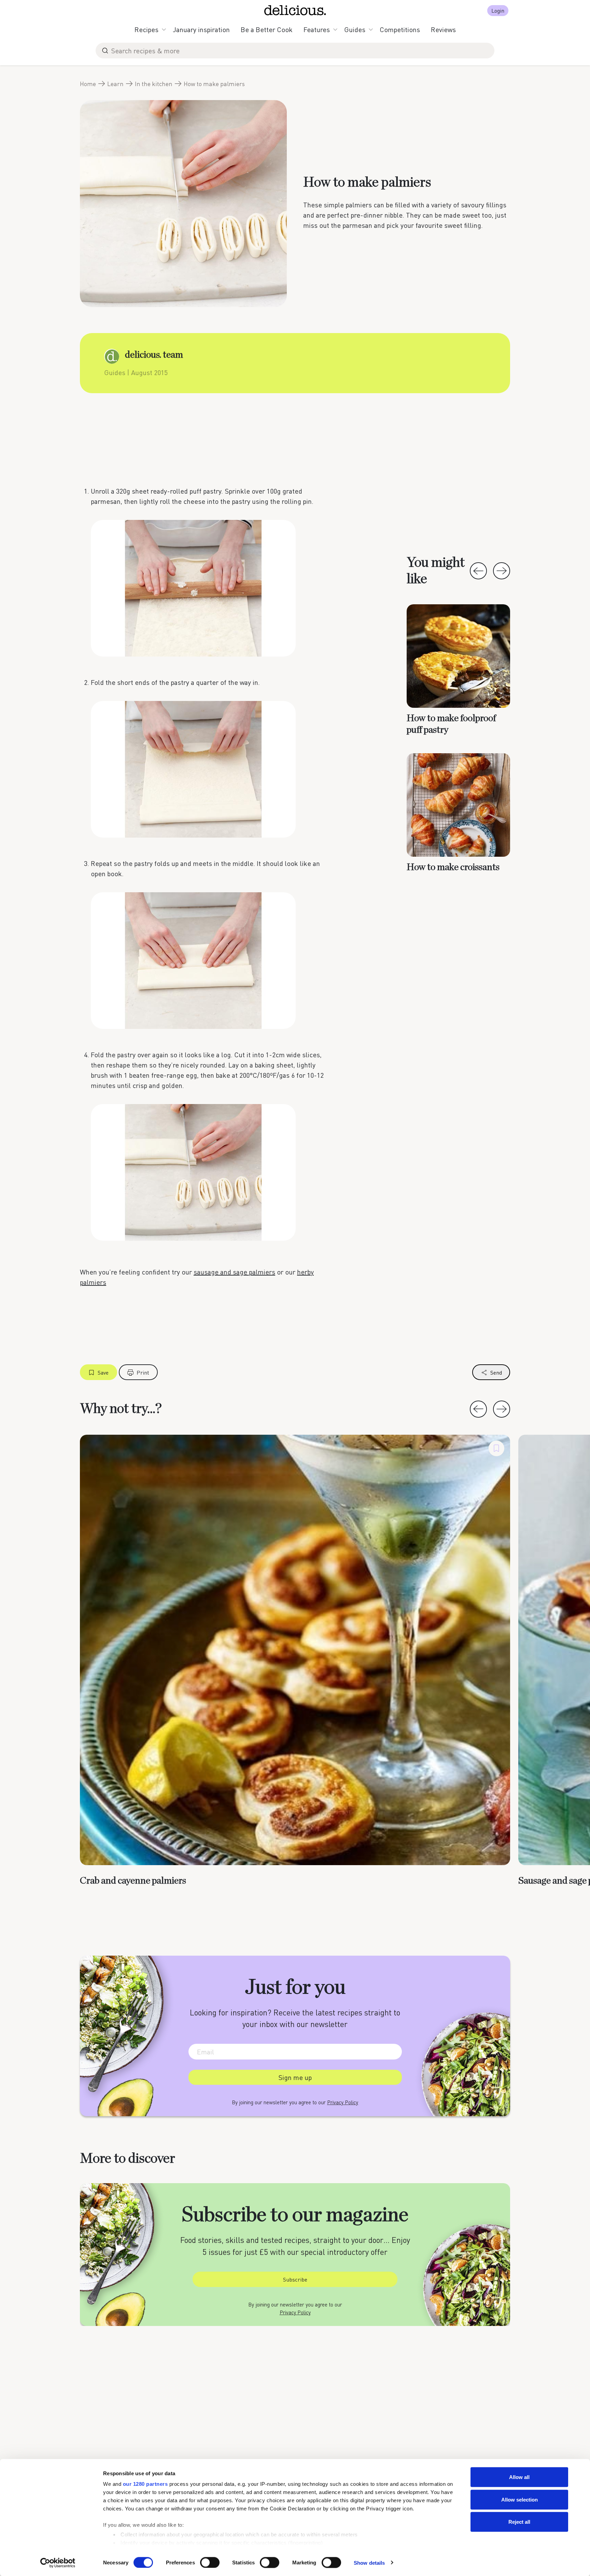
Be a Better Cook (267, 29)
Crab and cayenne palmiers (133, 1881)
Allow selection (519, 2499)
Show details (369, 2563)
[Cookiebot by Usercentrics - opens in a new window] (58, 2563)
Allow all (519, 2477)
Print (143, 1372)
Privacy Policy (343, 2102)
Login (498, 10)
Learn (115, 84)
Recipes (146, 29)
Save (103, 1372)
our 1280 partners (145, 2484)
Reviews (443, 29)
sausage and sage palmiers (234, 1272)
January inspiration (201, 29)
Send (496, 1372)
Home (88, 84)
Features (317, 29)
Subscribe (295, 2279)
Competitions (400, 29)
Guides (355, 29)
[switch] (210, 2562)
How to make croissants (453, 867)
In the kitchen (154, 84)
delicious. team (154, 355)
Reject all (519, 2522)
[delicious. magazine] (295, 10)
